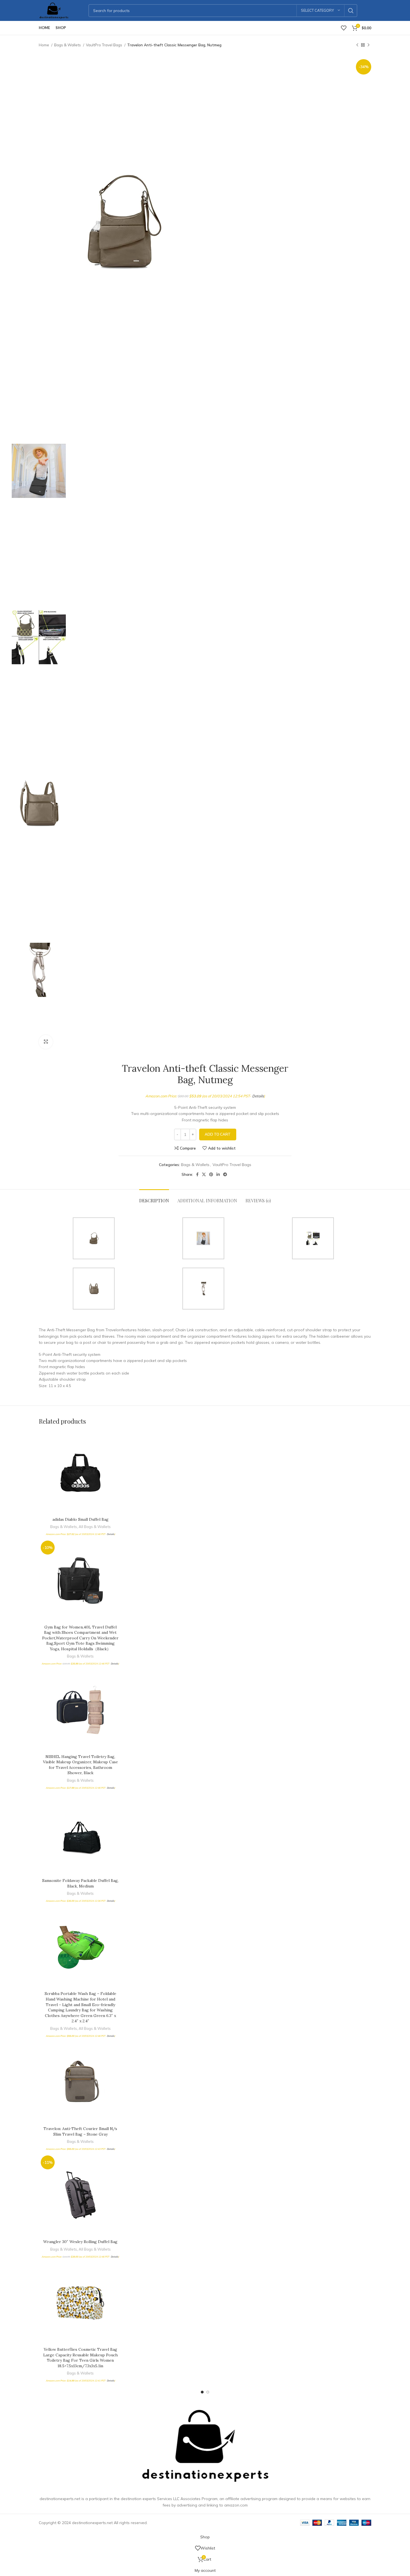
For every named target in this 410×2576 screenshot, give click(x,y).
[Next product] (368, 45)
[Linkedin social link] (218, 1174)
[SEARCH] (351, 11)
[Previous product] (357, 45)
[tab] (154, 1198)
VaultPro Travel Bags (104, 45)
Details (258, 1096)
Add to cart (218, 1134)
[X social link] (204, 1174)
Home (44, 45)
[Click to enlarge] (46, 1042)
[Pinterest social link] (211, 1174)
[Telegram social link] (225, 1174)
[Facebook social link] (197, 1174)
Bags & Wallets (68, 45)
